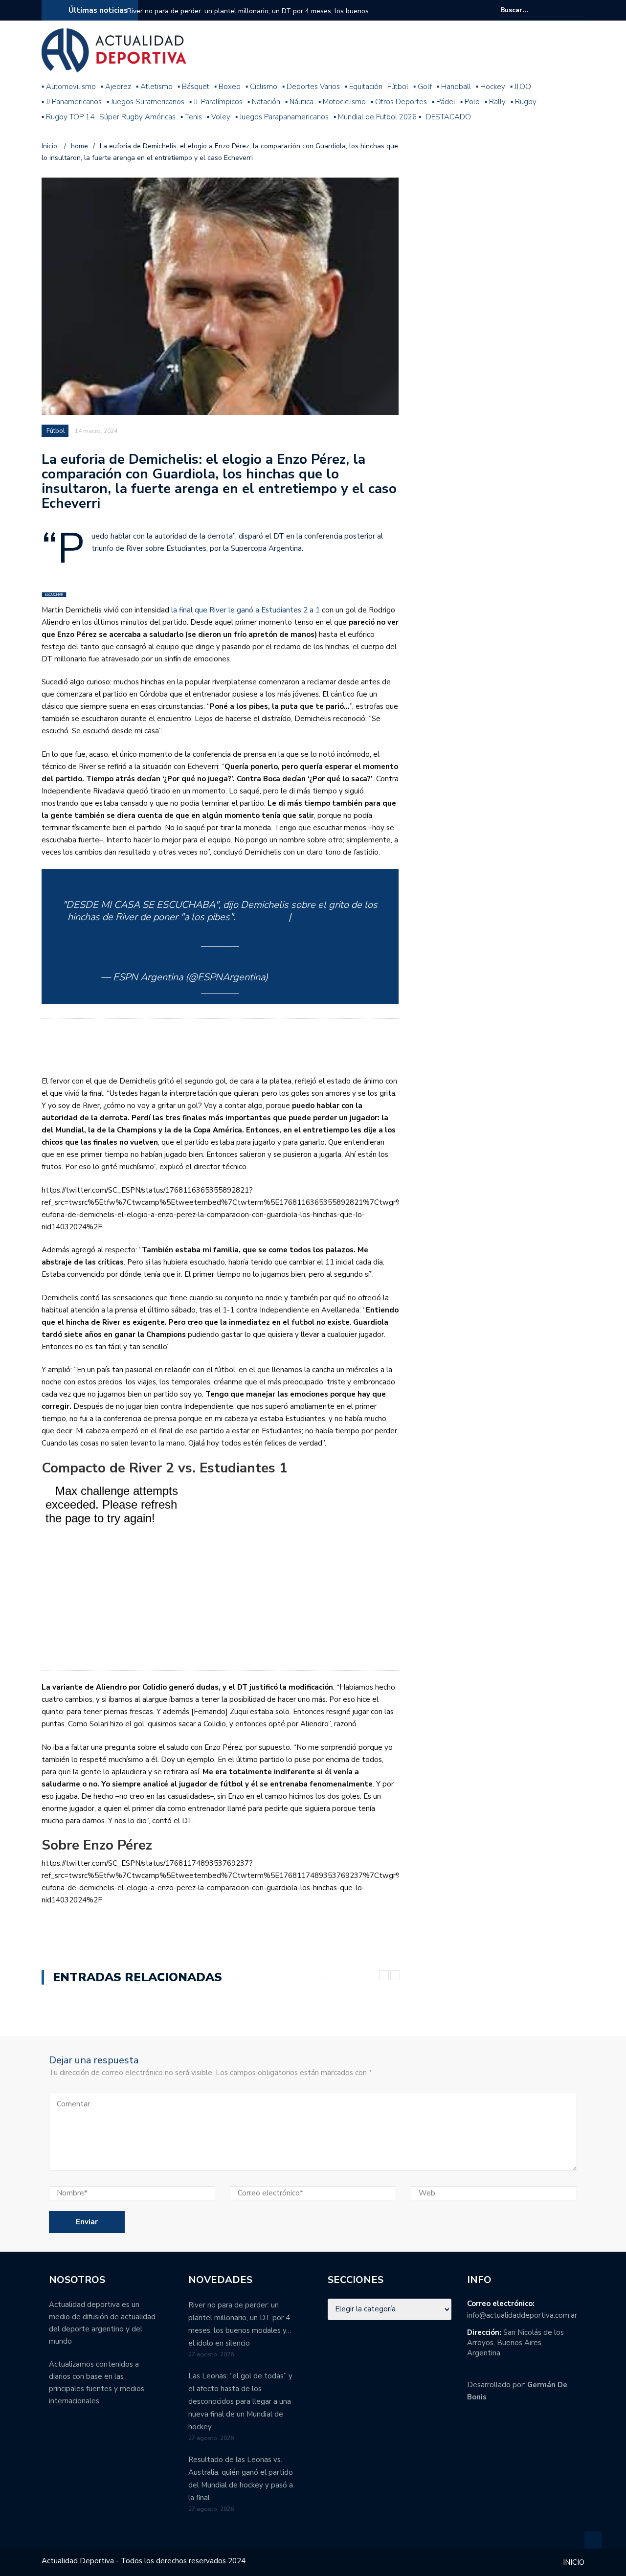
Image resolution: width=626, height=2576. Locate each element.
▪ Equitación (364, 87)
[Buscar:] (530, 10)
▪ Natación (264, 102)
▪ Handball (454, 87)
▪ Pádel (444, 102)
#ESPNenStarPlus (333, 917)
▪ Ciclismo (261, 87)
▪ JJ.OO (521, 87)
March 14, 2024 (305, 977)
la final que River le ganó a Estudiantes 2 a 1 (246, 610)
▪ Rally (495, 102)
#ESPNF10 (262, 917)
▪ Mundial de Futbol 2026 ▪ (377, 117)
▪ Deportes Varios (311, 87)
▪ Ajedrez (116, 87)
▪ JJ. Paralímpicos (216, 102)
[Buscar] (578, 10)
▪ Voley (219, 117)
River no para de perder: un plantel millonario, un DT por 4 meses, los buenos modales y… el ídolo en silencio (248, 17)
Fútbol (398, 87)
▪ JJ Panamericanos (72, 102)
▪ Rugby (524, 102)
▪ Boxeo (227, 87)
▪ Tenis (191, 117)
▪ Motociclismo (342, 102)
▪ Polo (470, 102)
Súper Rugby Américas (137, 117)
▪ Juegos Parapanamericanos (282, 117)
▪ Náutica (299, 102)
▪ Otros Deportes (399, 102)
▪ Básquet (193, 87)
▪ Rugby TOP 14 (68, 117)
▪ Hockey (491, 87)
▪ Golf (423, 87)
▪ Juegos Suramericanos (145, 102)
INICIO (574, 2562)
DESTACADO (448, 117)
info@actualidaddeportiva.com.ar (522, 2315)
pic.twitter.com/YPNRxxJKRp (220, 930)
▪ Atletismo (154, 87)
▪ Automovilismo (69, 87)
